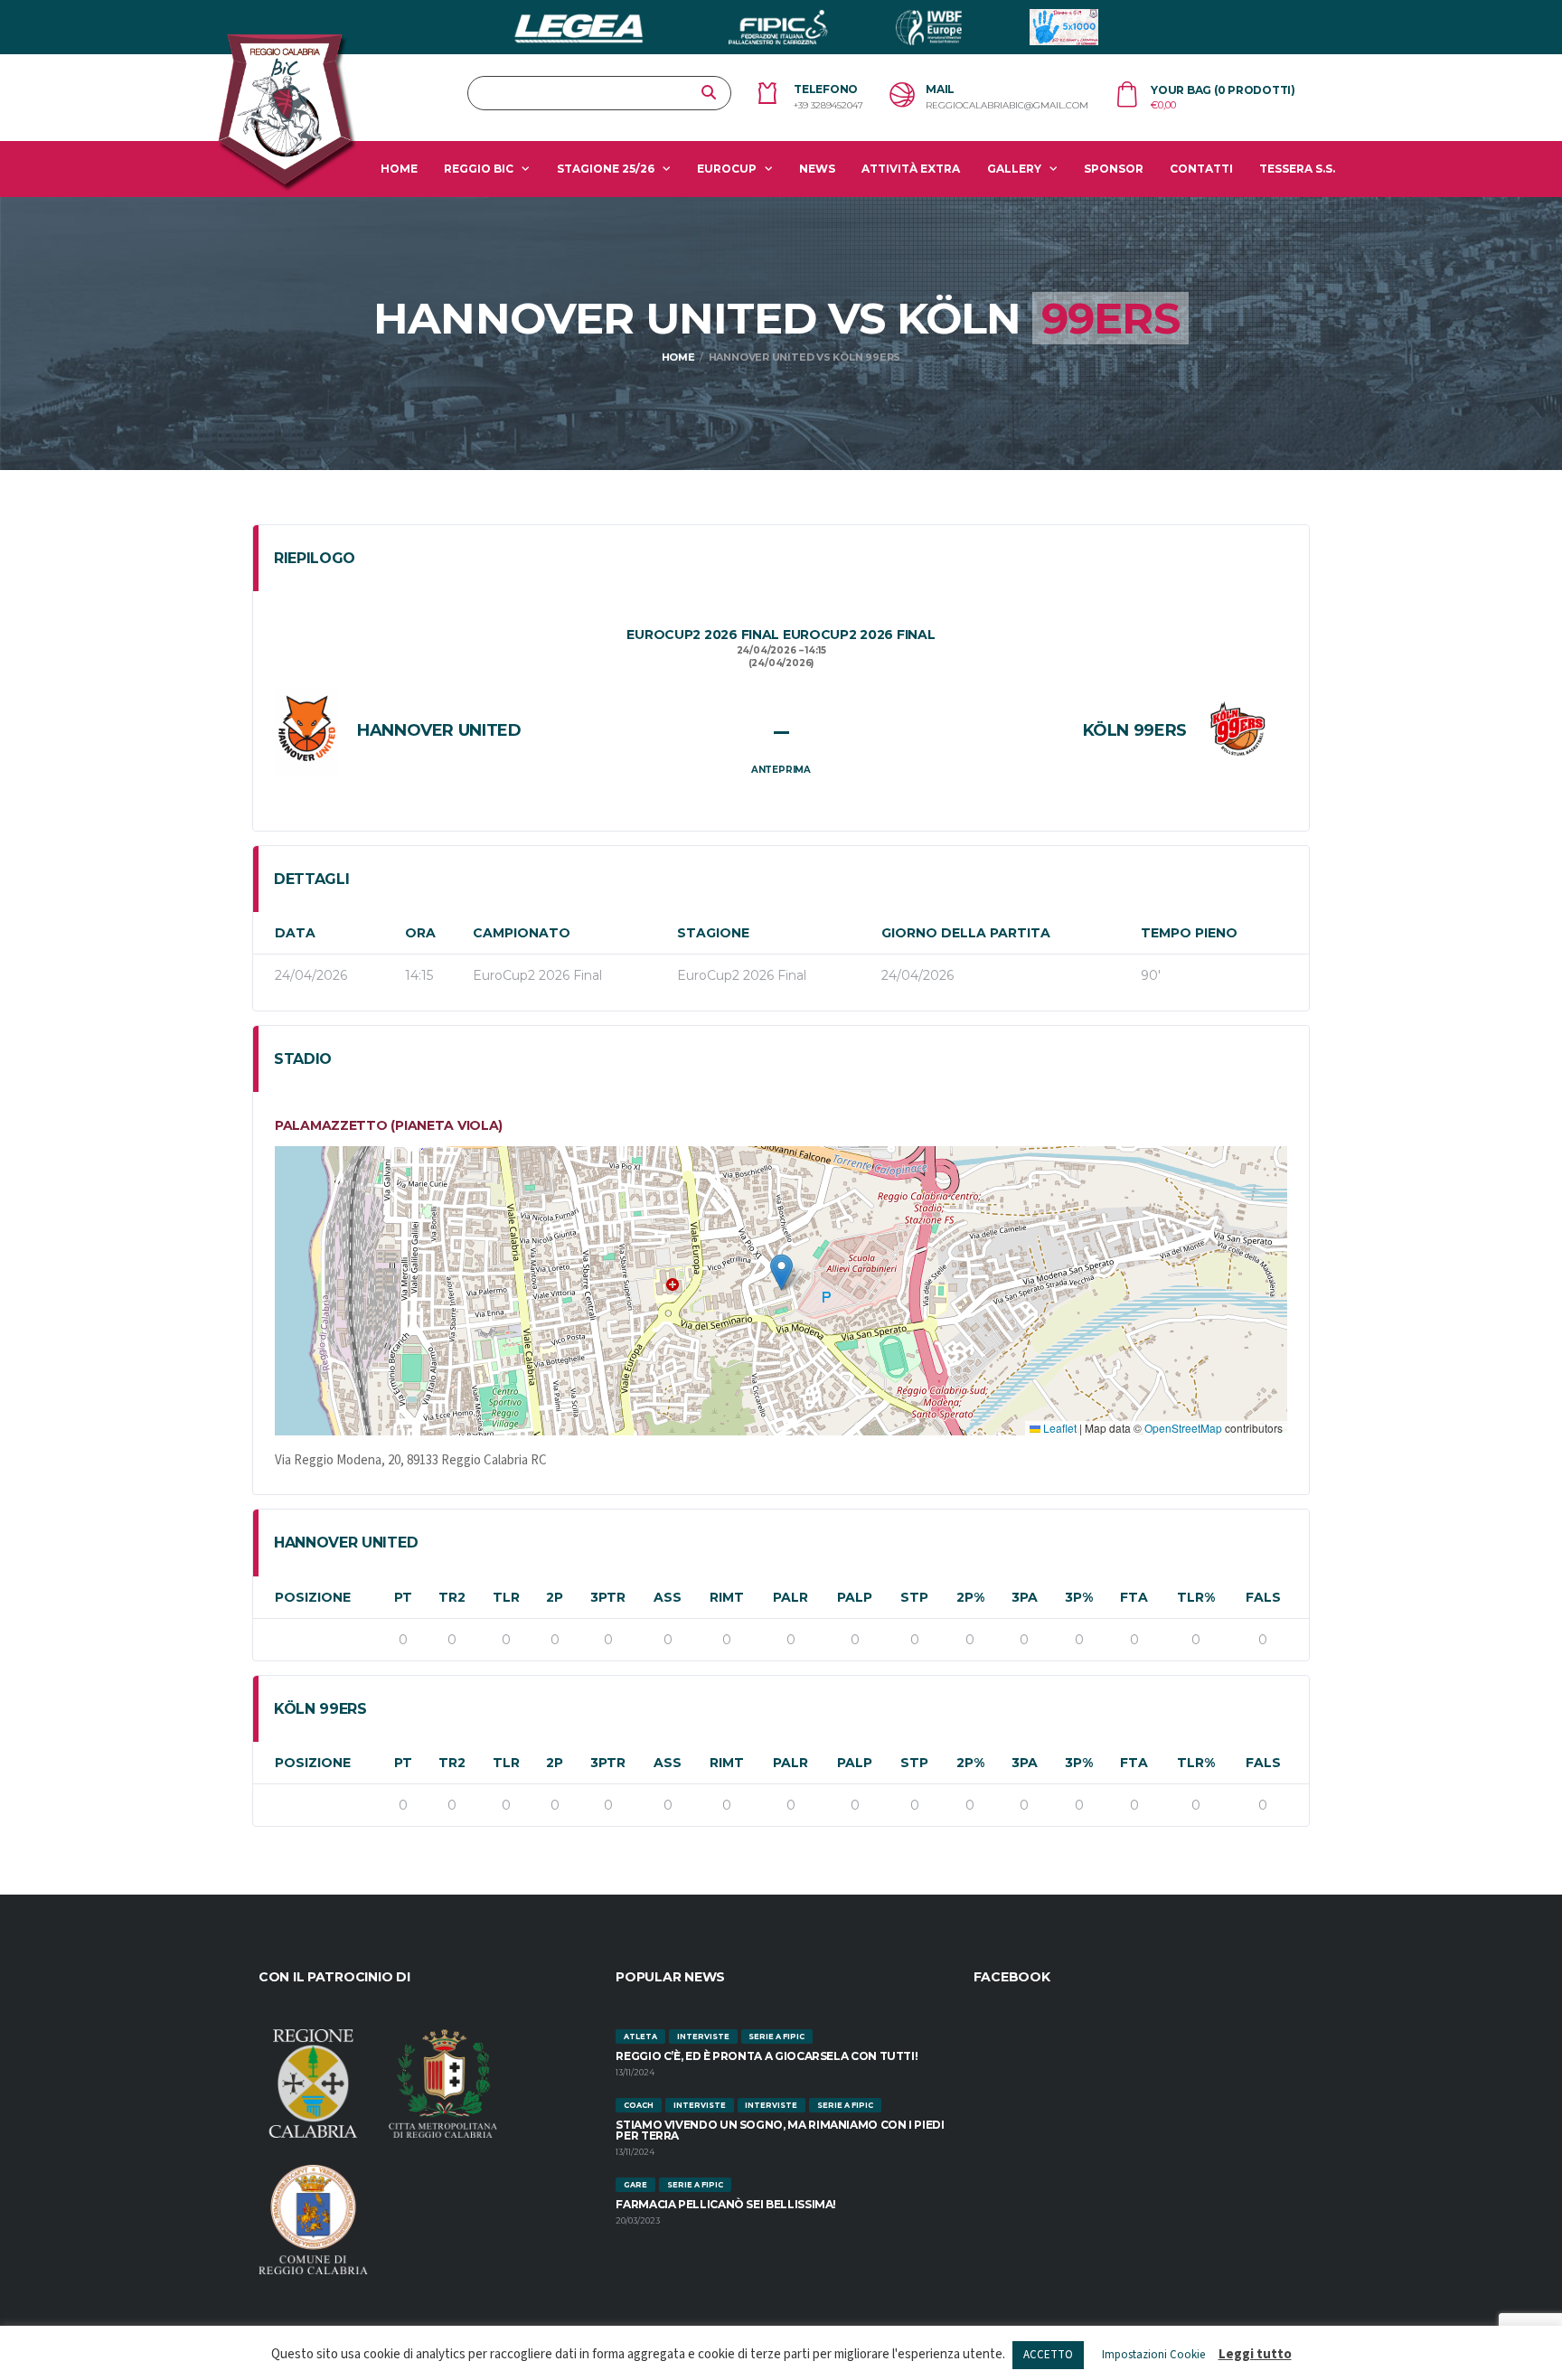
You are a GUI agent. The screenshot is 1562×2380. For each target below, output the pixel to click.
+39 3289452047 (828, 106)
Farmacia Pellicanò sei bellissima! (726, 2204)
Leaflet (1059, 1428)
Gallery (1014, 169)
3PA (1025, 1597)
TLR (506, 1597)
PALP (855, 1597)
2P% (970, 1597)
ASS (668, 1597)
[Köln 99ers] (1237, 732)
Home (399, 169)
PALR (790, 1597)
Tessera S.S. (1297, 169)
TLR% (1196, 1597)
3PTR (608, 1597)
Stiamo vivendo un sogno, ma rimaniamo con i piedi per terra (780, 2130)
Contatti (1201, 169)
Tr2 (452, 1597)
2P (555, 1597)
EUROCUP (727, 169)
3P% (1079, 1597)
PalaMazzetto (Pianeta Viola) (389, 1125)
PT (403, 1597)
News (817, 169)
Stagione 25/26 (606, 169)
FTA (1134, 1597)
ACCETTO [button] (1048, 2355)
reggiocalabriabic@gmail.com (1007, 106)
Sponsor (1114, 169)
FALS (1263, 1597)
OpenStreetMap (1183, 1428)
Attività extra (911, 169)
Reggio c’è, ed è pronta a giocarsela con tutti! (767, 2056)
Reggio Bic (479, 169)
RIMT (727, 1597)
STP (914, 1597)
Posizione (313, 1597)
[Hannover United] (307, 732)
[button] (781, 1272)
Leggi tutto (1255, 2354)
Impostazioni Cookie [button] (1153, 2355)
